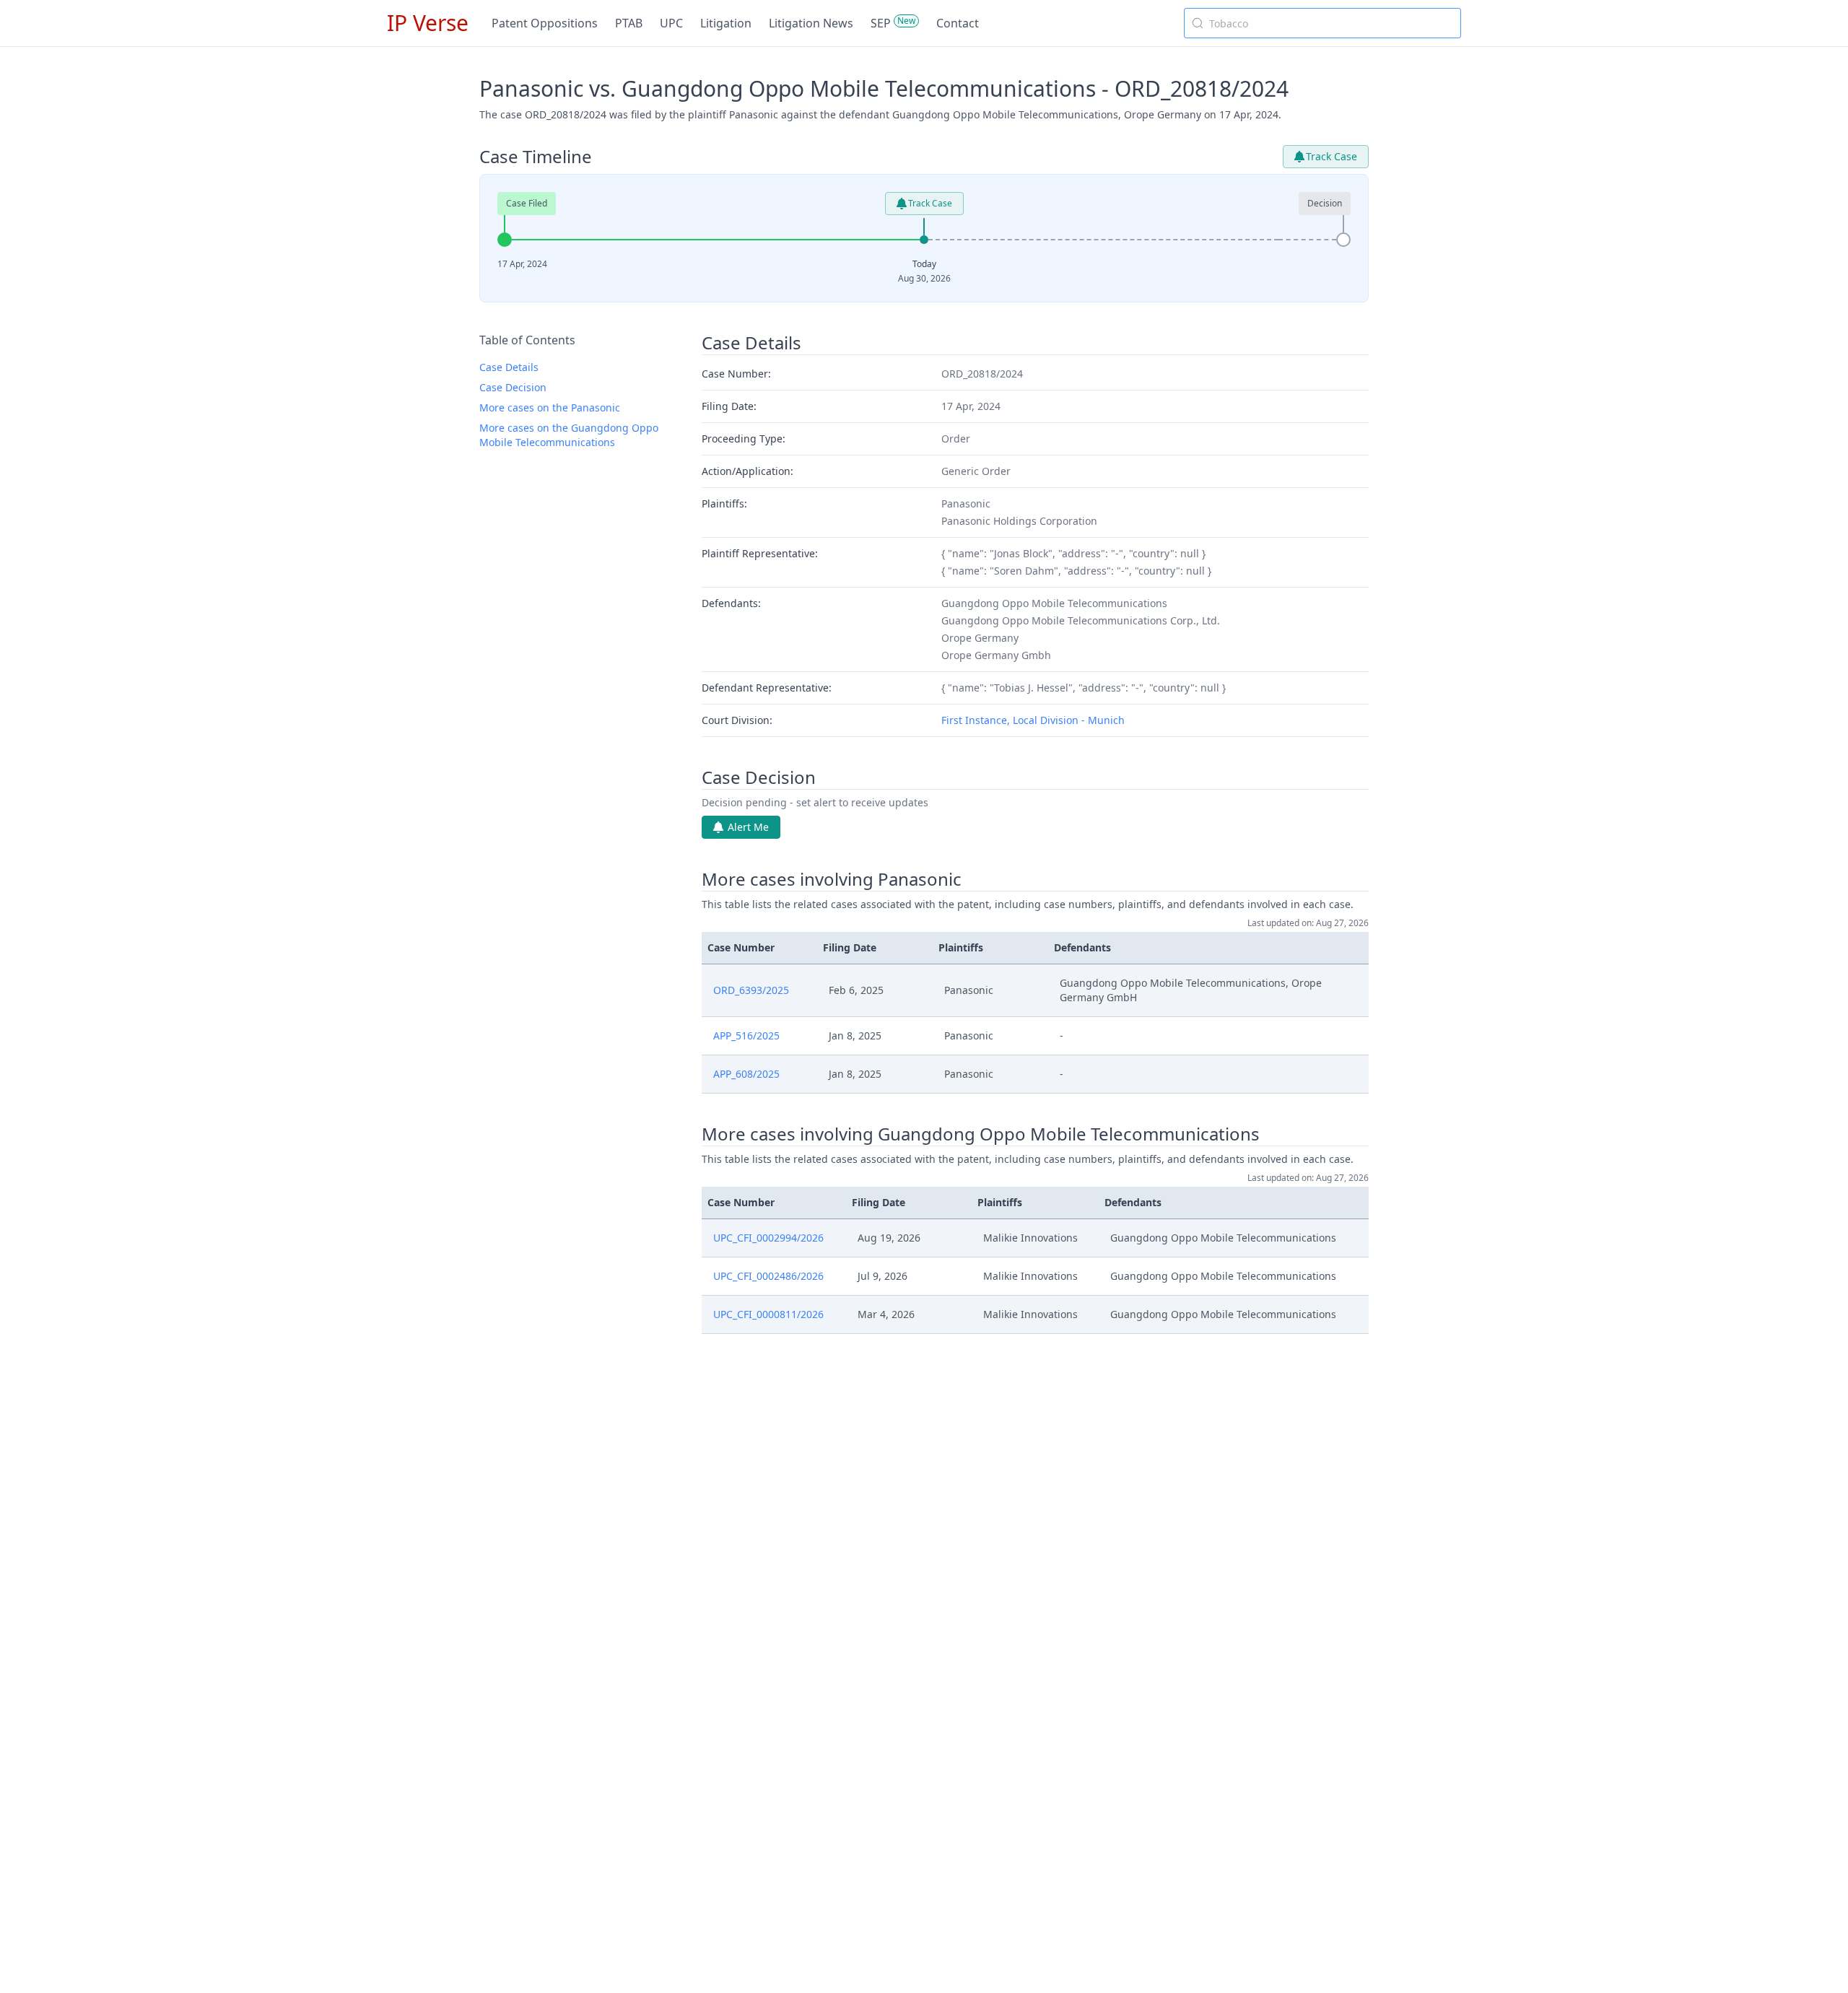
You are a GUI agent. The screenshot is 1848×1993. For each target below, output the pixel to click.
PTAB (629, 23)
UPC (671, 23)
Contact (958, 23)
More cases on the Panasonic (550, 407)
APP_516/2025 (746, 1035)
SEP (881, 23)
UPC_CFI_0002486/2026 (768, 1276)
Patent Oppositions (545, 23)
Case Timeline (536, 157)
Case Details (509, 367)
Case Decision (513, 387)
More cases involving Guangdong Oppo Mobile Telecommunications (981, 1134)
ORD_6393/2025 (751, 990)
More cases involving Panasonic (832, 879)
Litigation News (811, 23)
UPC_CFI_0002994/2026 (768, 1238)
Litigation (726, 23)
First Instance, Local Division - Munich (1033, 720)
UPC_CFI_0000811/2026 (768, 1314)
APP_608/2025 (746, 1074)
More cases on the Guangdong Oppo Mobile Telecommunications (569, 435)
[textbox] (1331, 23)
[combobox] (1322, 23)
